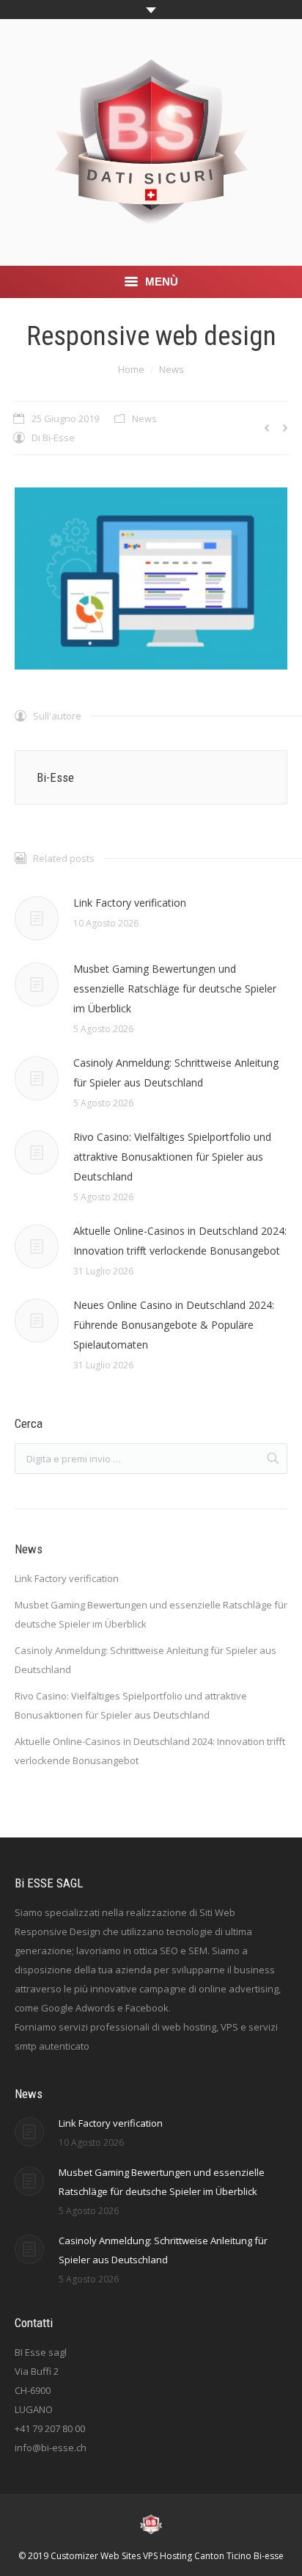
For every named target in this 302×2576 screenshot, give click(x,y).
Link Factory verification (130, 903)
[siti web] (151, 578)
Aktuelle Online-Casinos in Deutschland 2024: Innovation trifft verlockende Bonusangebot (180, 1241)
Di (53, 438)
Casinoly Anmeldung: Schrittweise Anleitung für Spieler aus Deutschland (176, 1073)
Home (131, 369)
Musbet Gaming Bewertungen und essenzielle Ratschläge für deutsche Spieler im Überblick (175, 988)
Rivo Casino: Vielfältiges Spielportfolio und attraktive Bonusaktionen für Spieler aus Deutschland (172, 1157)
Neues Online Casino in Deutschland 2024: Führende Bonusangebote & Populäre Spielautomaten (174, 1325)
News (172, 369)
